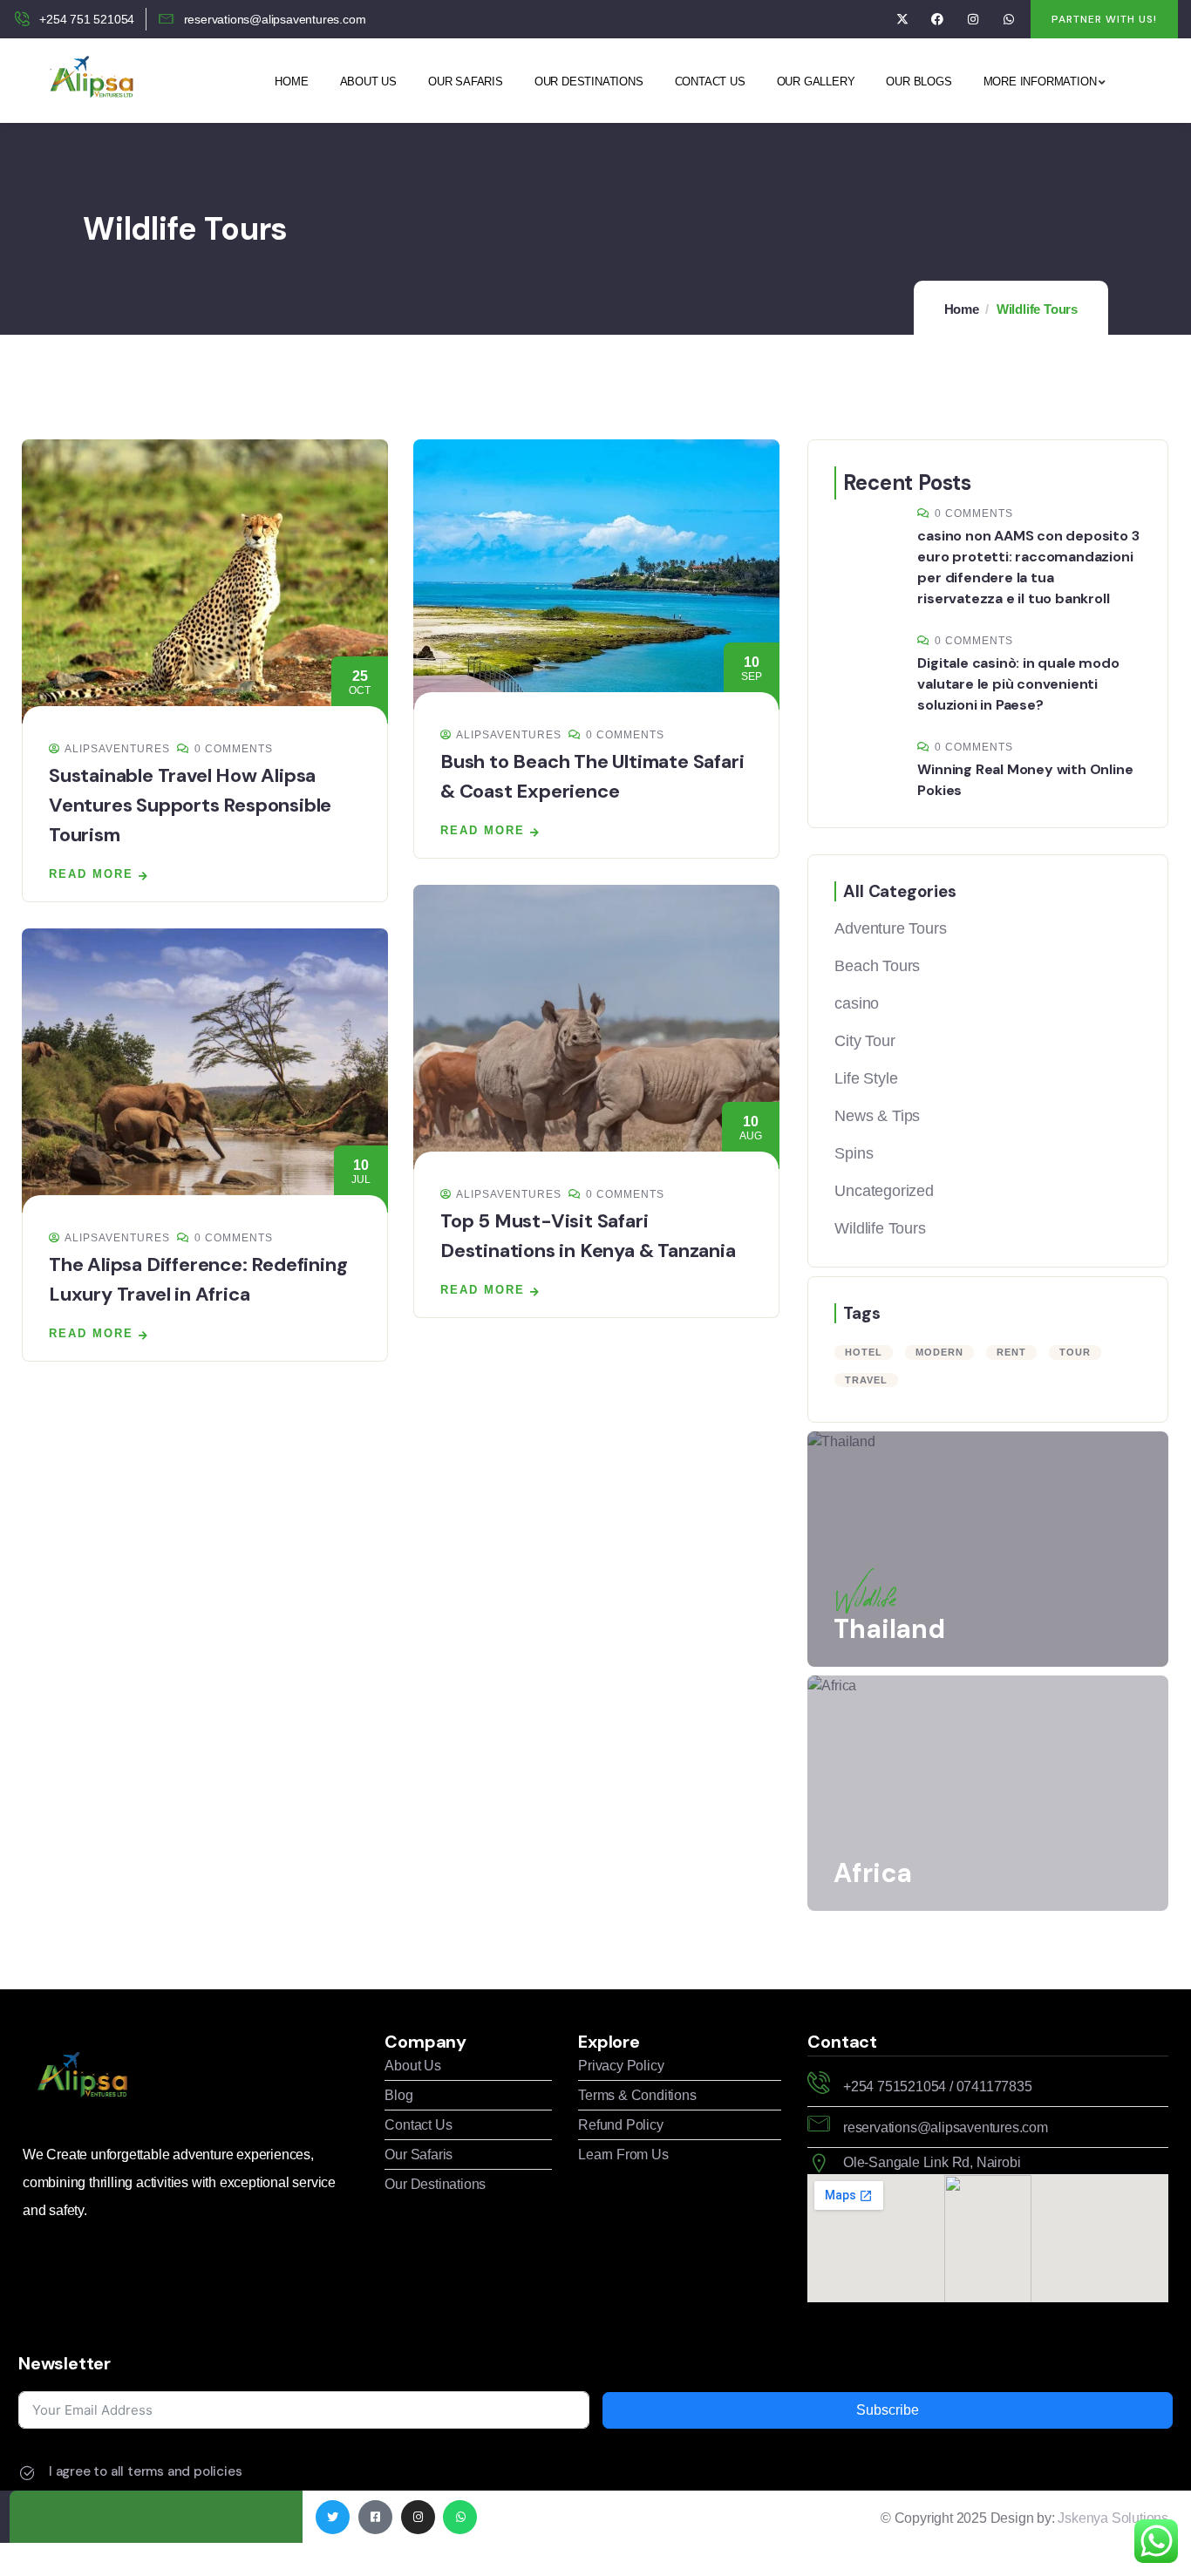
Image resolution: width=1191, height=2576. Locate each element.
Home (962, 309)
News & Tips (877, 1116)
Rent (1011, 1352)
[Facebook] (938, 20)
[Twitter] (333, 2517)
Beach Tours (877, 966)
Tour (1075, 1352)
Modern (939, 1352)
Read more (91, 874)
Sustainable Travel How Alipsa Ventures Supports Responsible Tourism (190, 805)
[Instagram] (973, 20)
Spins (854, 1153)
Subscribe (888, 2410)
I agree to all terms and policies (145, 2471)
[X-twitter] (902, 20)
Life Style (866, 1078)
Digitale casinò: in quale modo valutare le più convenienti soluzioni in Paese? (1018, 684)
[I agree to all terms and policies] (27, 2473)
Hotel (864, 1352)
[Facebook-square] (375, 2517)
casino (857, 1003)
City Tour (864, 1041)
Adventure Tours (890, 928)
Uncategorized (884, 1191)
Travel (866, 1380)
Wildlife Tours (880, 1228)
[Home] (89, 80)
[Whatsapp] (1008, 20)
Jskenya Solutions (1113, 2518)
